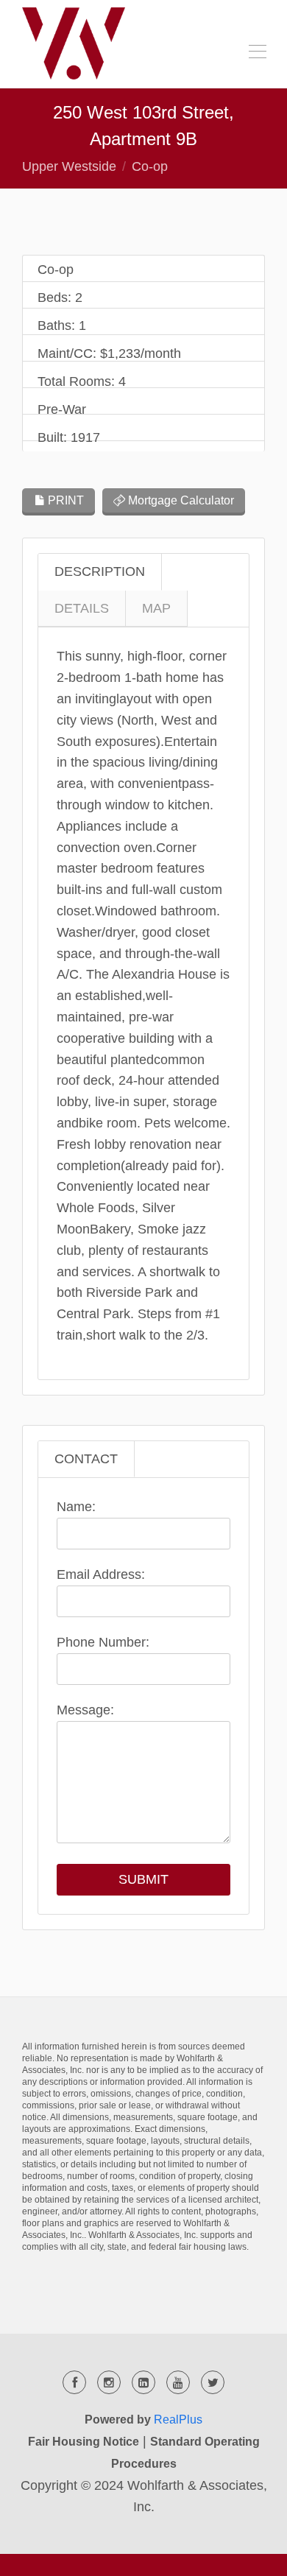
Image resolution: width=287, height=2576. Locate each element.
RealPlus (178, 2420)
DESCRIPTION (100, 571)
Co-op (150, 166)
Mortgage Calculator (180, 500)
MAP (156, 608)
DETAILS (82, 608)
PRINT (64, 500)
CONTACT (86, 1459)
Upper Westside (69, 166)
